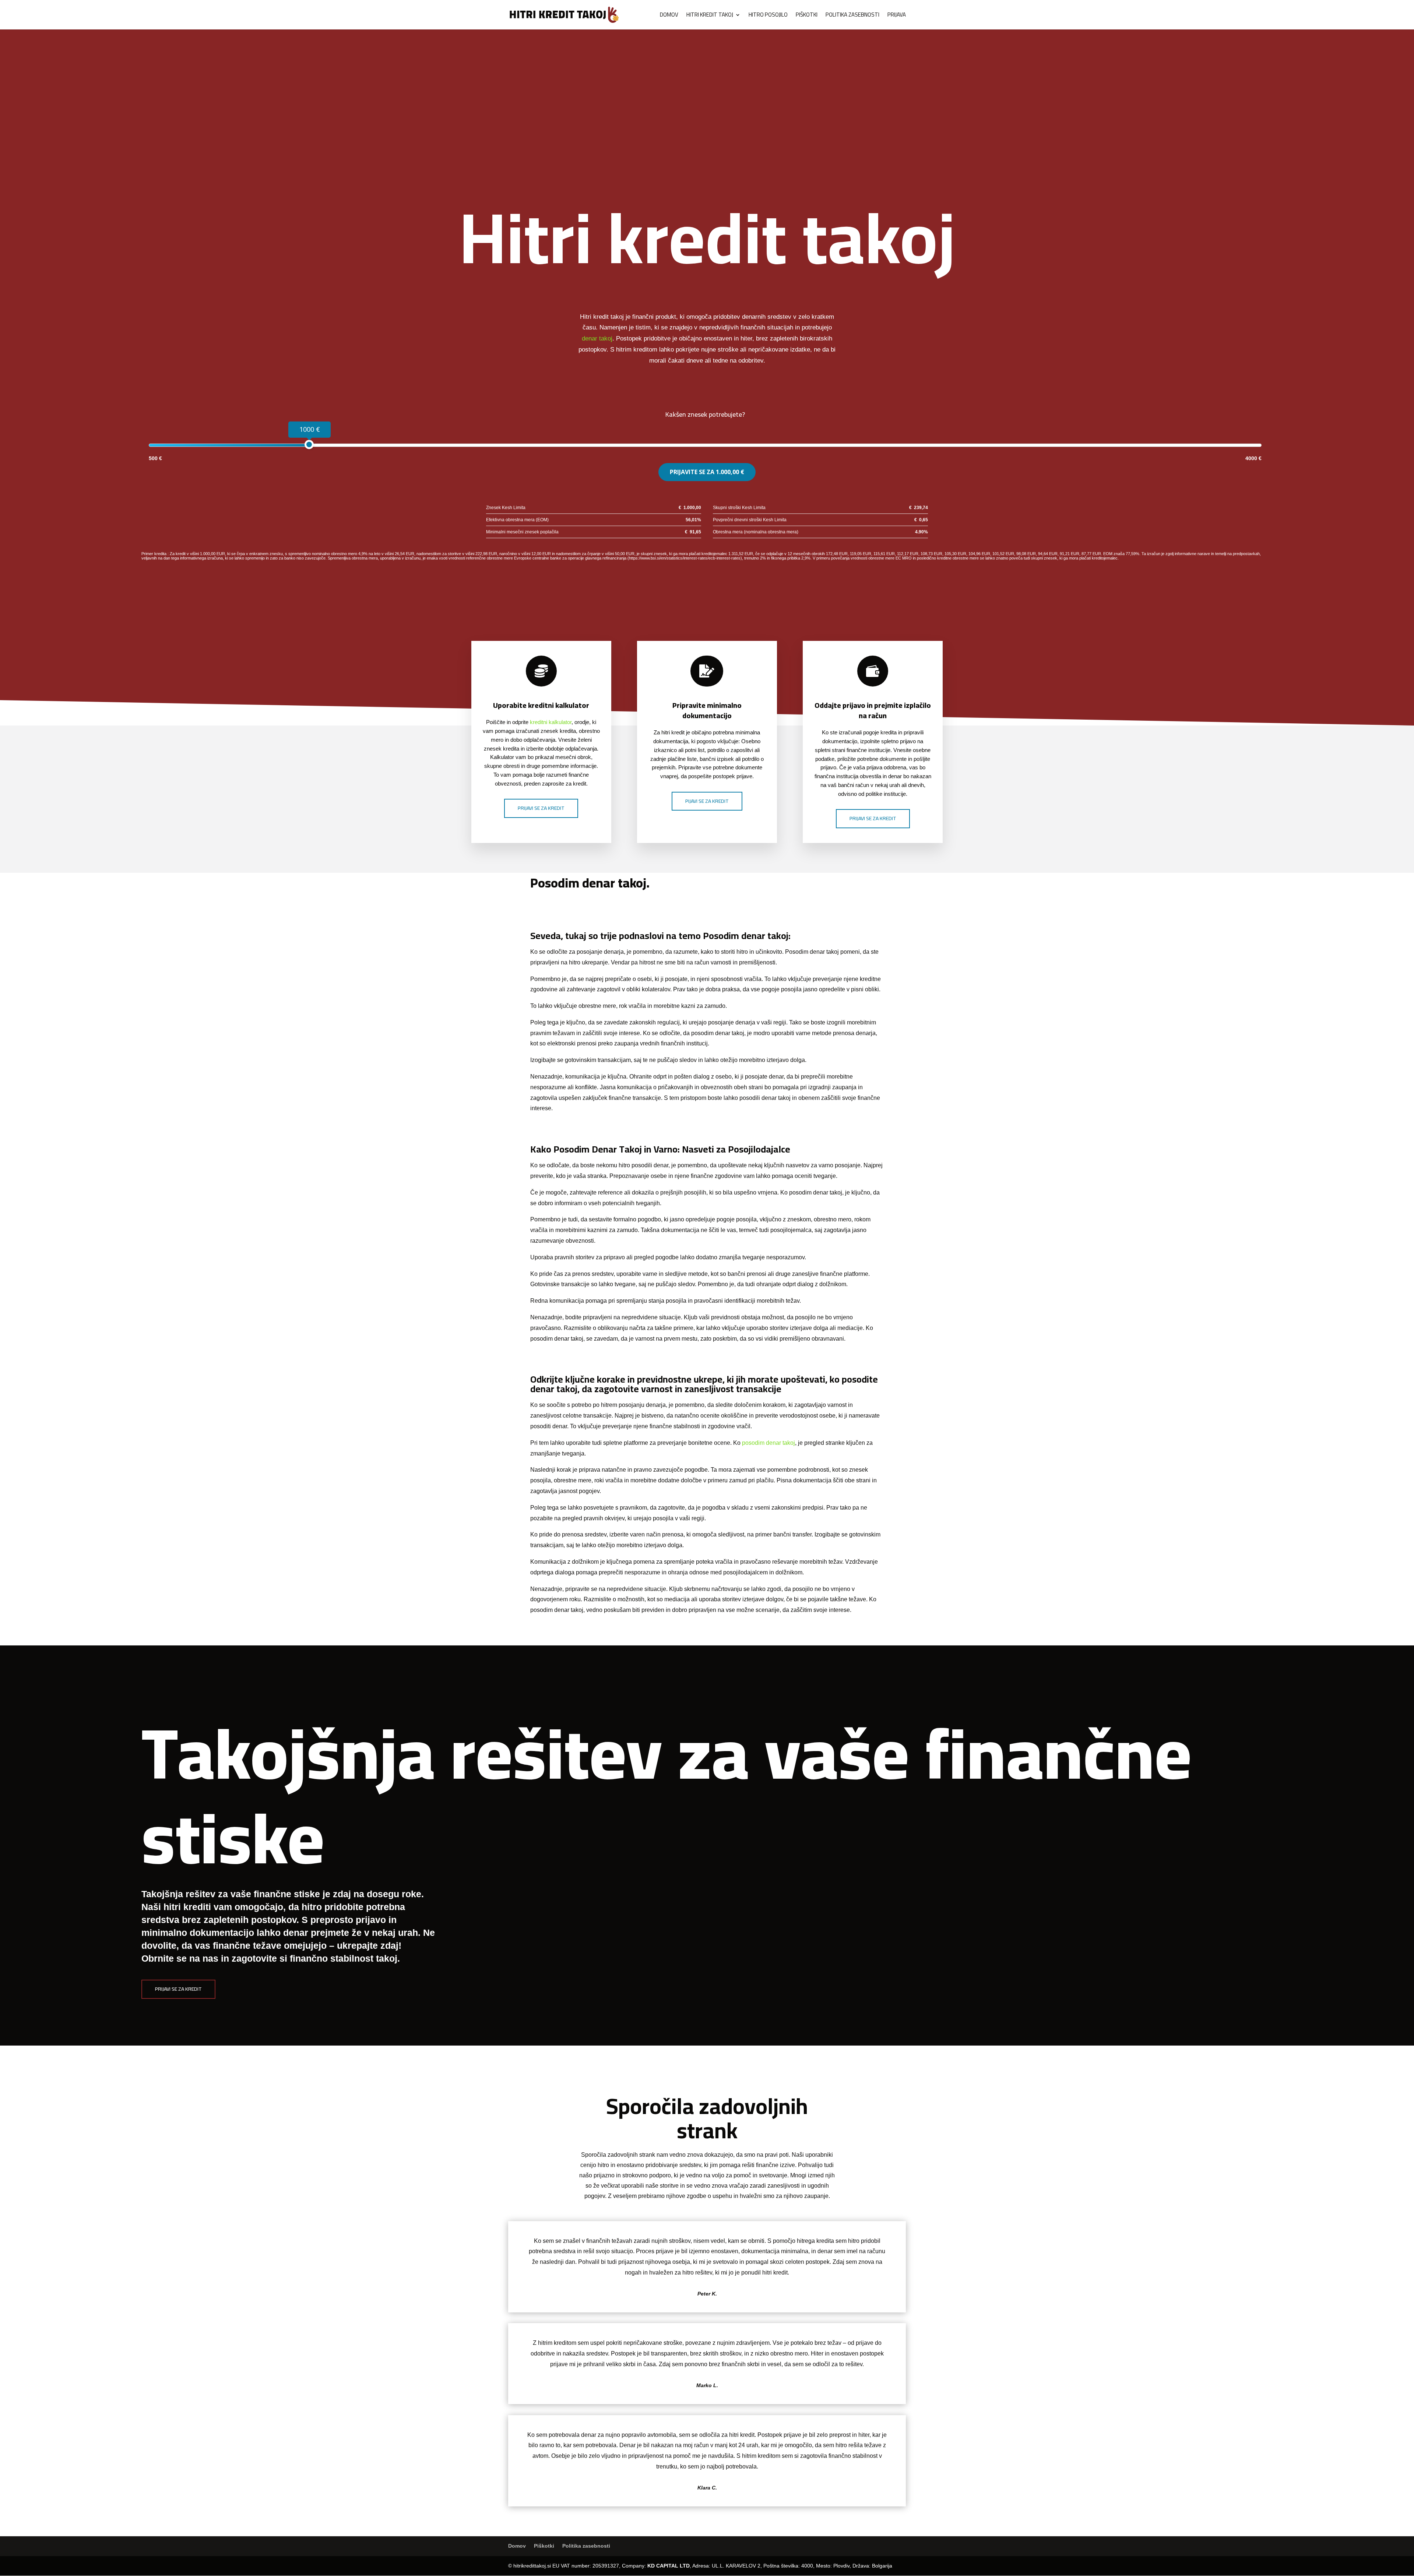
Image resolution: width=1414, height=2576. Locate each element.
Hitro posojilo (768, 16)
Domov (669, 16)
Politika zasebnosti (852, 16)
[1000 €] (309, 444)
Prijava (897, 16)
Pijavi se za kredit (707, 801)
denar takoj (597, 338)
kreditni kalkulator (551, 722)
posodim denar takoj (768, 1443)
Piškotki (807, 16)
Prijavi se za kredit (541, 808)
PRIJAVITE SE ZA (707, 472)
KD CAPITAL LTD (669, 2566)
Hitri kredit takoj (710, 16)
